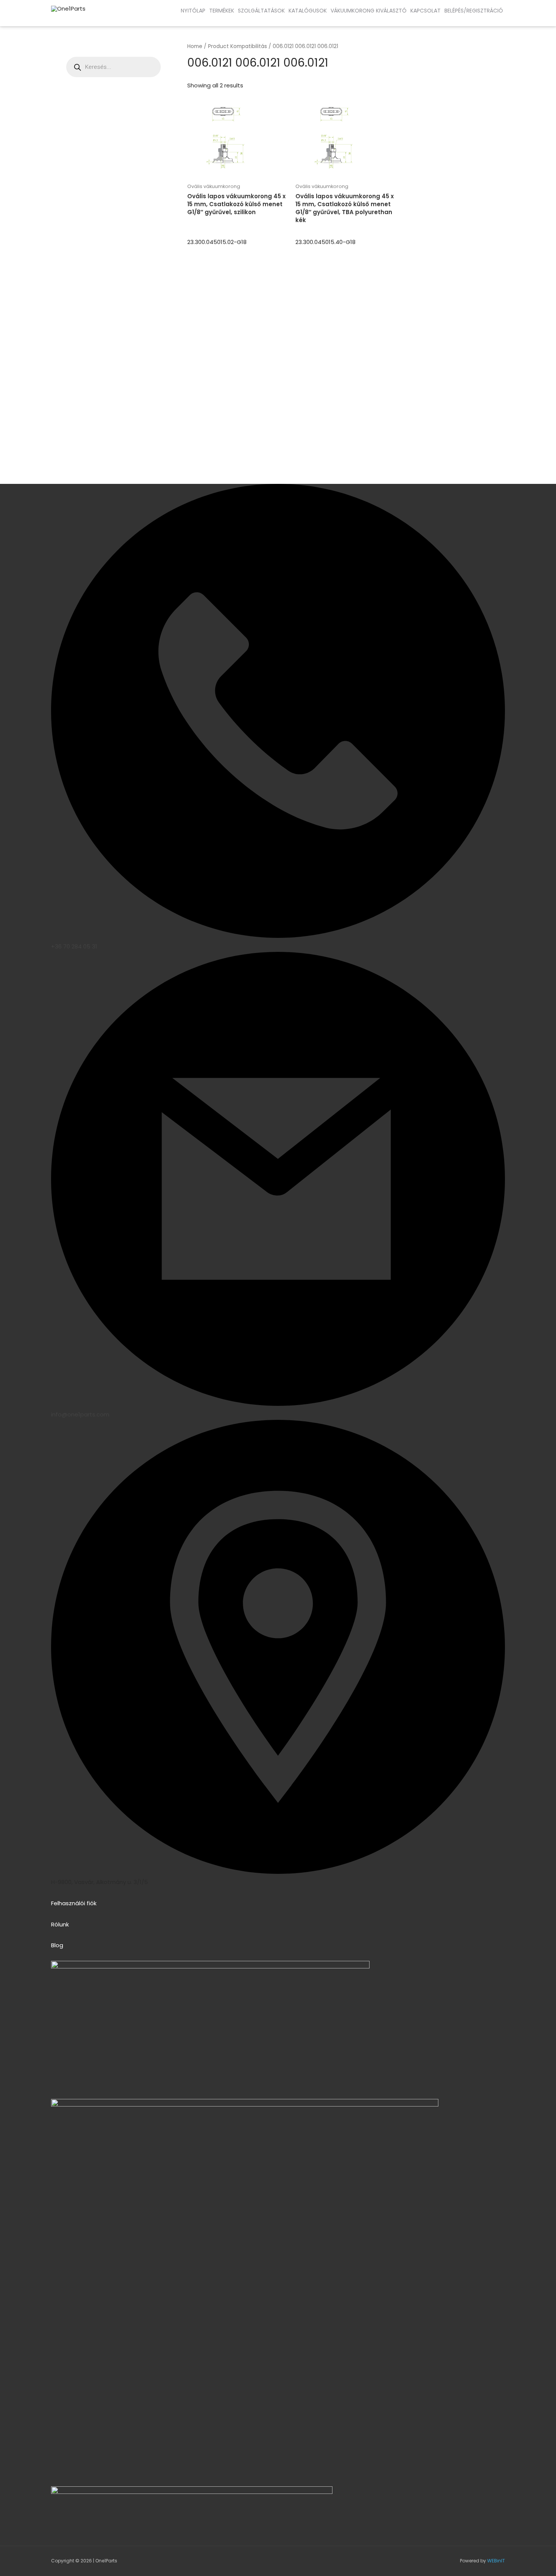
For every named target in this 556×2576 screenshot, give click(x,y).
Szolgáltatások (261, 11)
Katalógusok (308, 11)
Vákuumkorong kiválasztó (369, 11)
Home (195, 46)
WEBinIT (496, 2561)
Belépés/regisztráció (474, 11)
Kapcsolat (426, 11)
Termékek (222, 11)
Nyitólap (193, 11)
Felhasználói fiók (74, 1903)
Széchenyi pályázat (64, 18)
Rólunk (60, 1924)
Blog (57, 1945)
